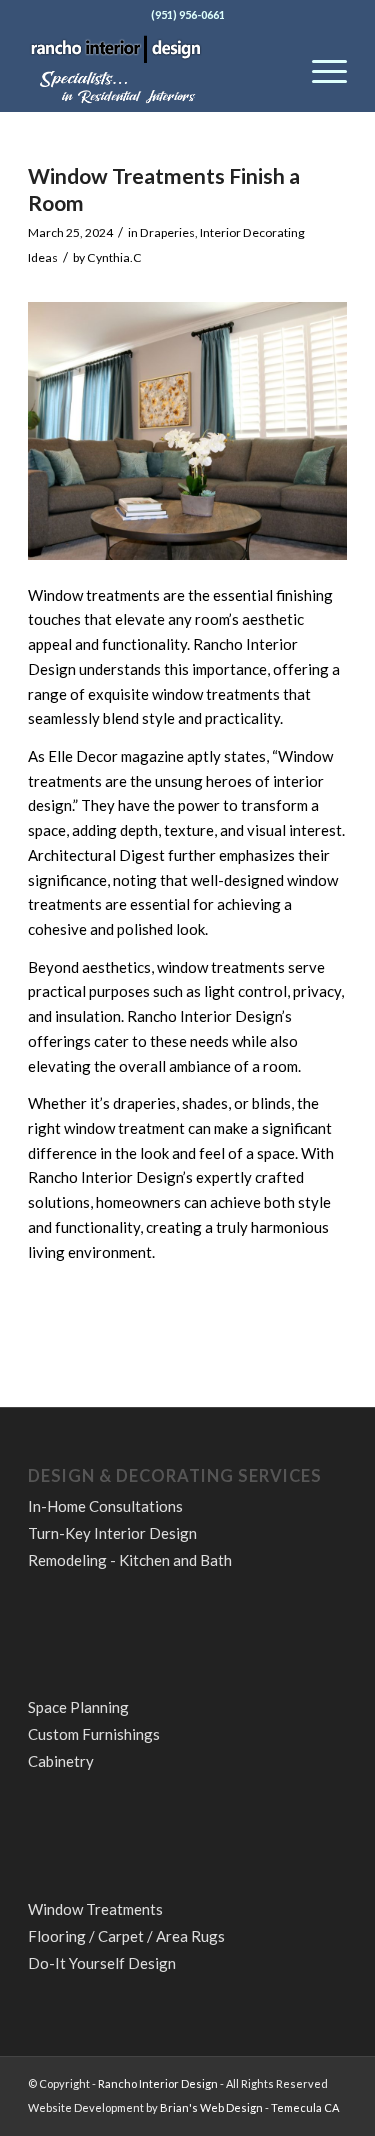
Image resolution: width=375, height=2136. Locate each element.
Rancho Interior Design (158, 2083)
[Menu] (319, 71)
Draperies (167, 232)
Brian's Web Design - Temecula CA (249, 2107)
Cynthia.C (114, 257)
